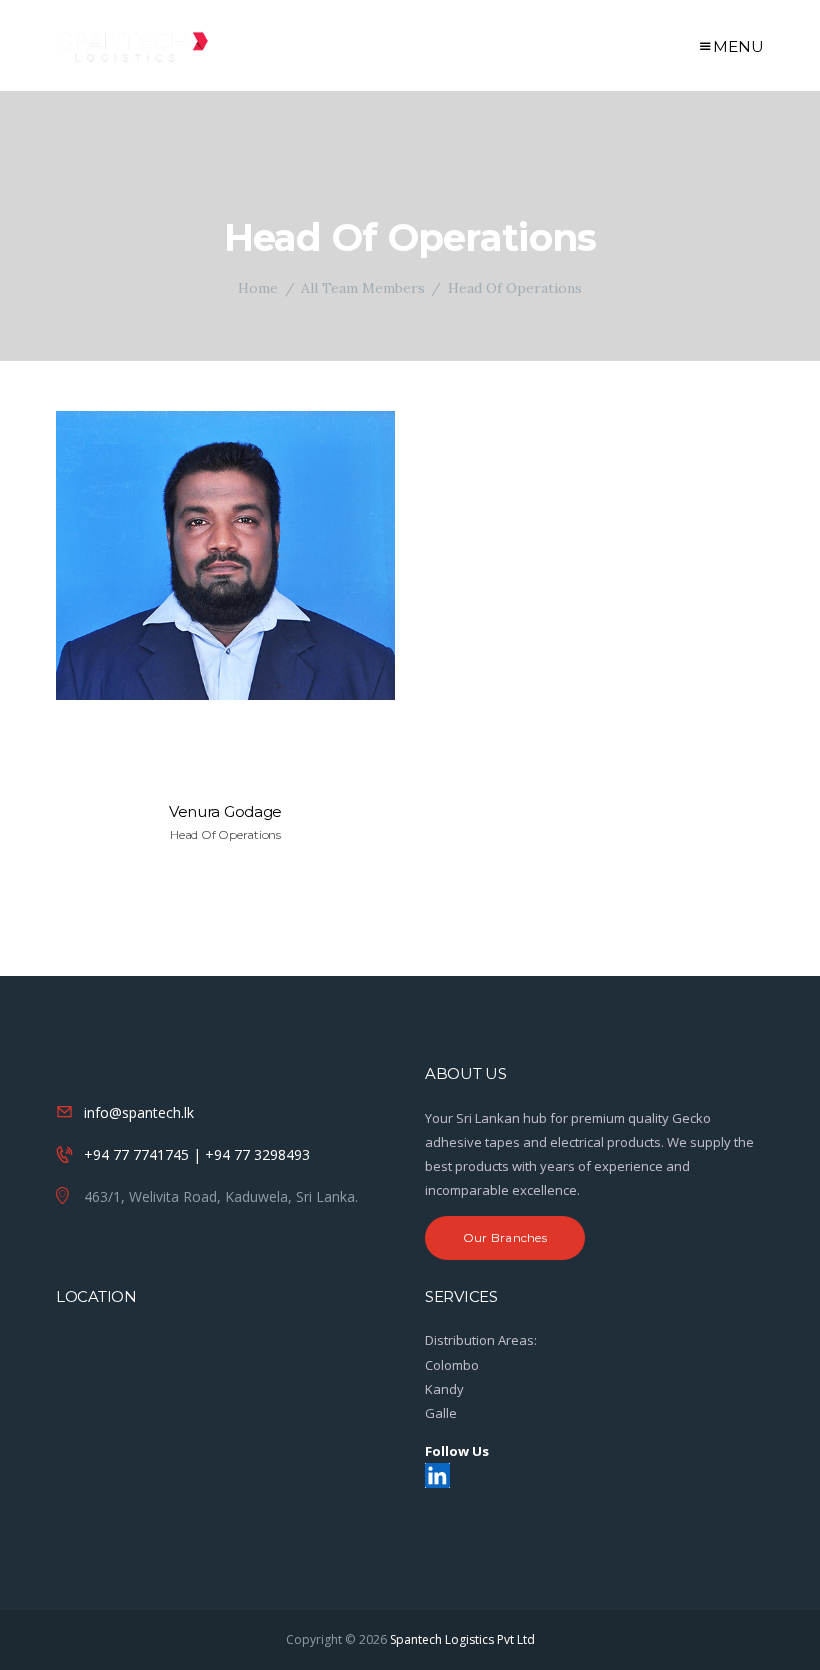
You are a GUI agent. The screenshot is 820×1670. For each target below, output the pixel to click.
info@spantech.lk (139, 1112)
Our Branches (505, 1237)
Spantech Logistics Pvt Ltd (462, 1639)
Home (258, 288)
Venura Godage (225, 812)
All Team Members (363, 288)
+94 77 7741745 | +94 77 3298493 (197, 1154)
